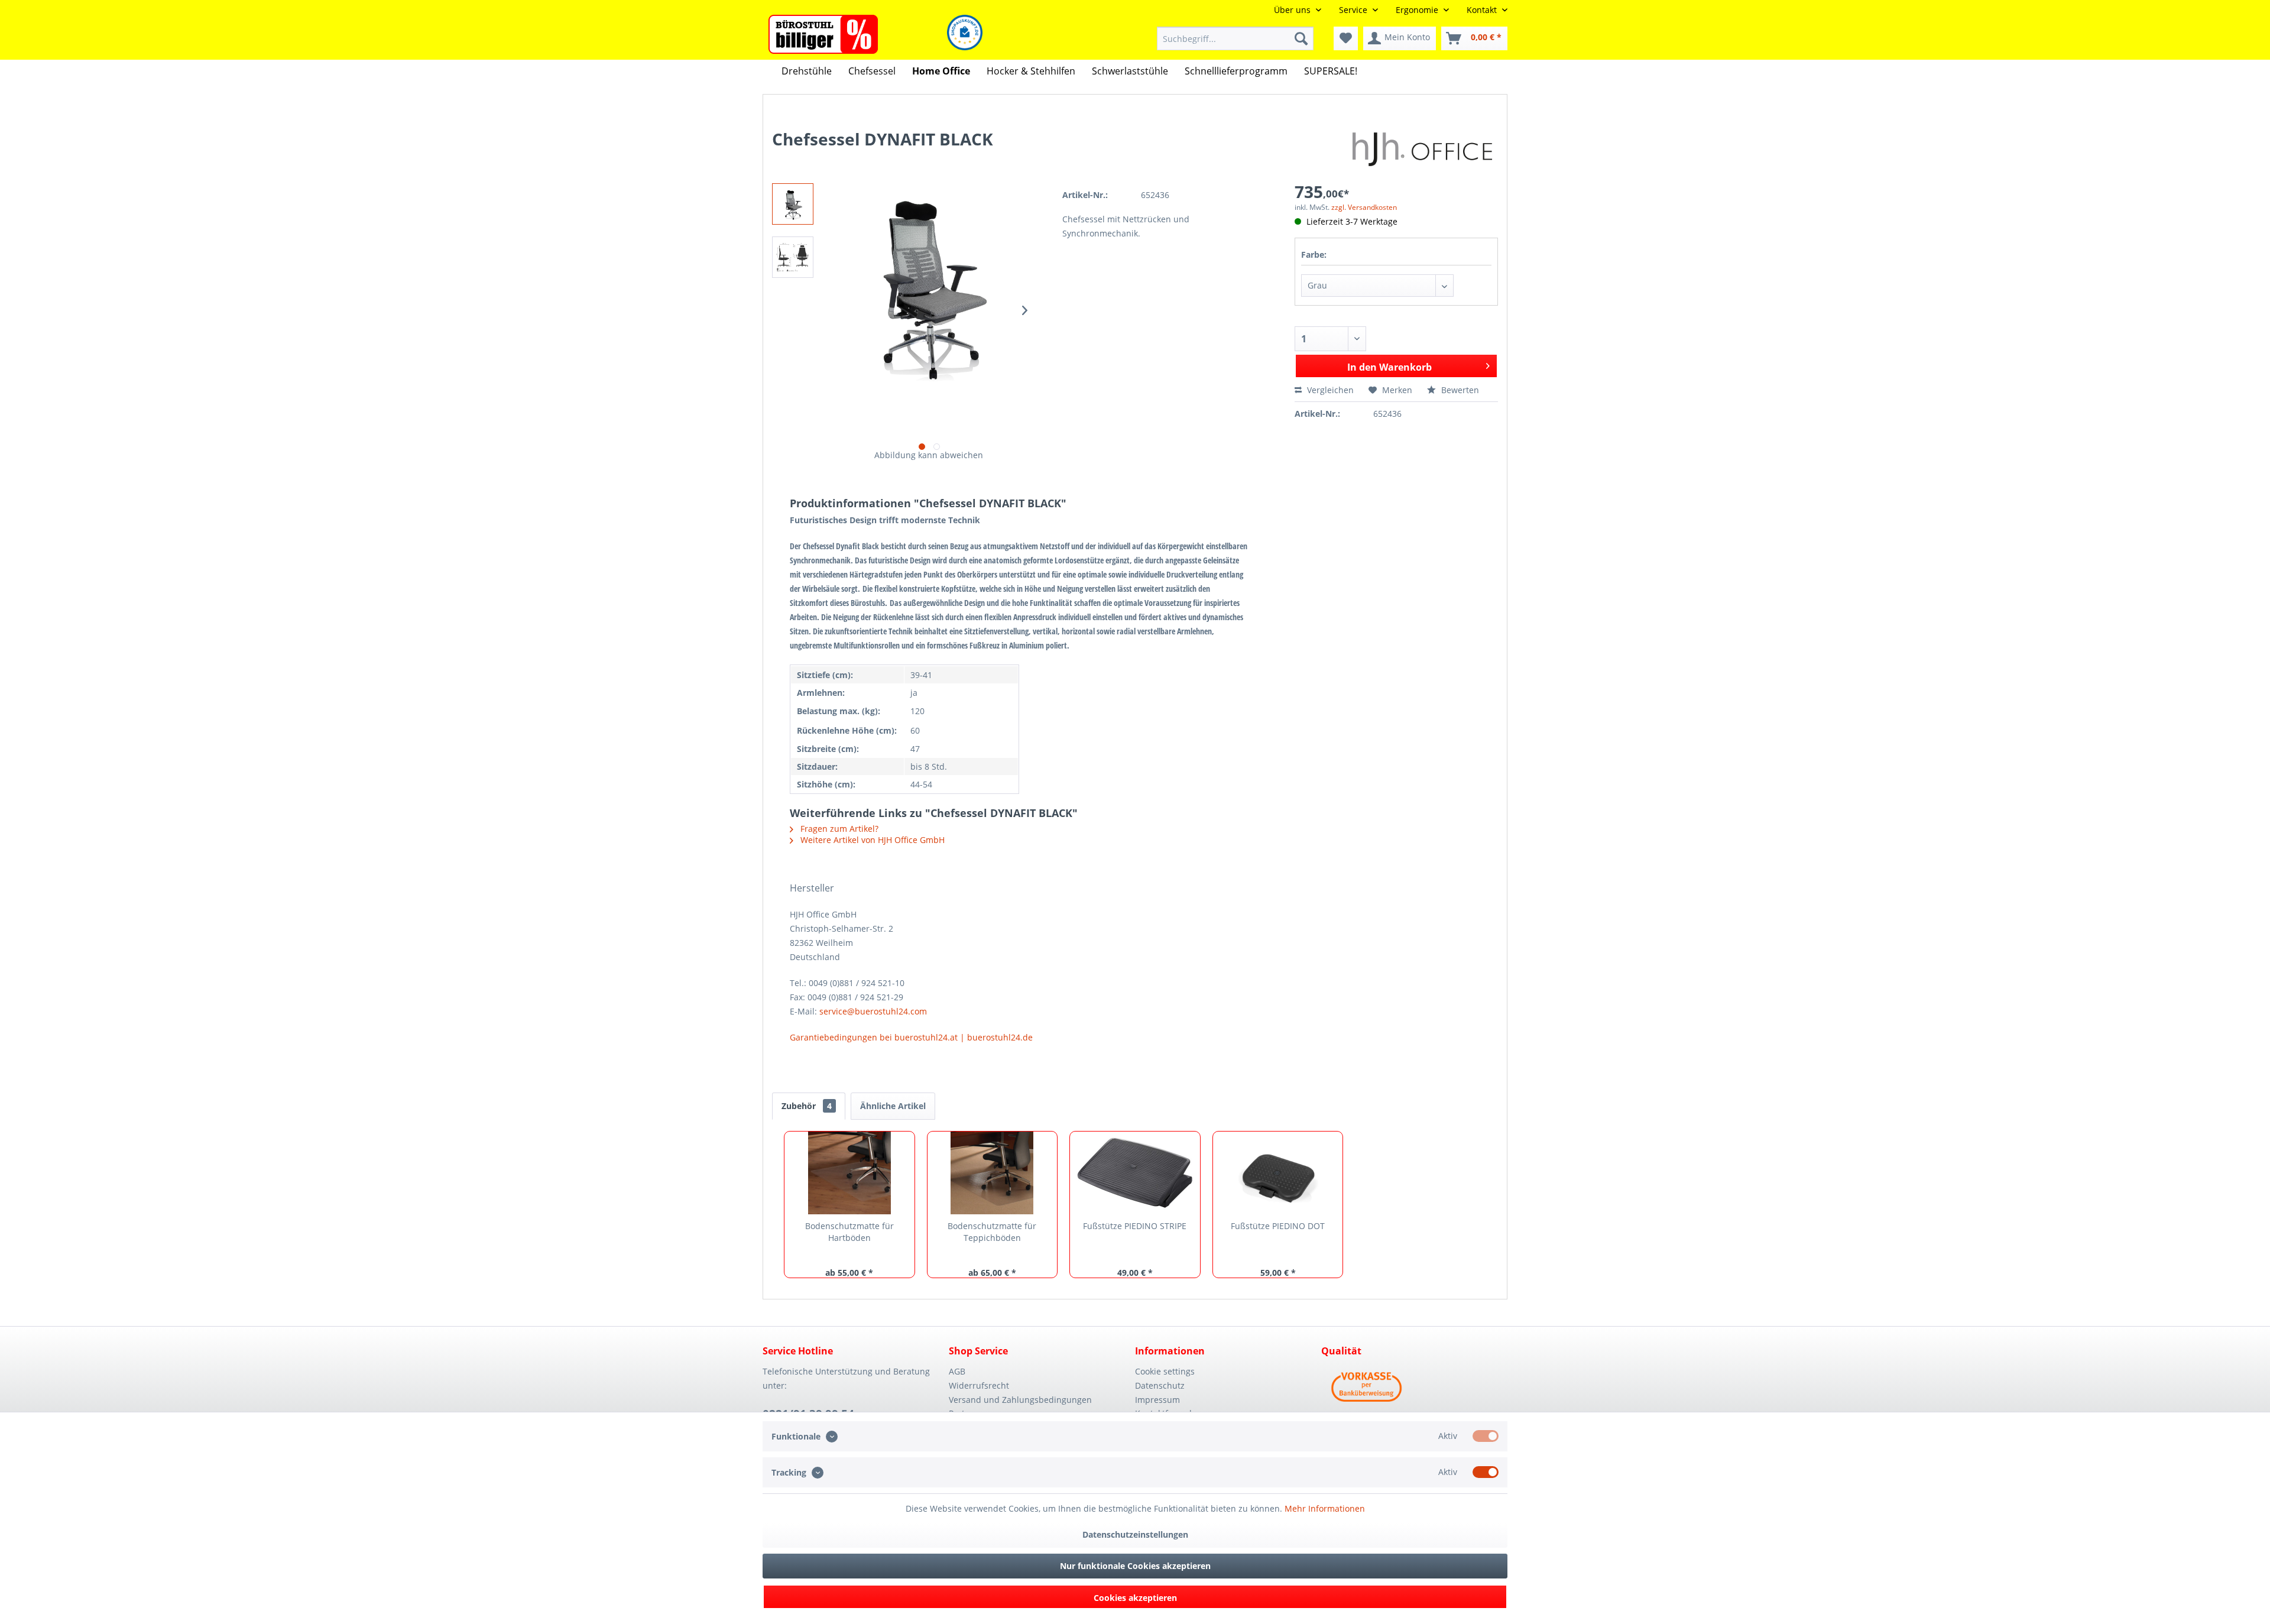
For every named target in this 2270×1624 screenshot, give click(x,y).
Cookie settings (1165, 1371)
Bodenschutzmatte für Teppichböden (992, 1232)
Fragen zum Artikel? (838, 829)
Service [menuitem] (1354, 10)
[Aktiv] (1486, 1436)
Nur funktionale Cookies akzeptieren (1135, 1566)
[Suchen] (1301, 38)
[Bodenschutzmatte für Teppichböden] (993, 1173)
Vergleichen (1329, 390)
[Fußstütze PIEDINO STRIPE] (1135, 1173)
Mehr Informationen (1325, 1508)
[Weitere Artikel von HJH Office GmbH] (1425, 151)
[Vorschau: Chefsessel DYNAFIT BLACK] (793, 204)
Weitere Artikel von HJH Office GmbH (871, 840)
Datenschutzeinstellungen (1135, 1534)
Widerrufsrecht (979, 1385)
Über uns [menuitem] (1293, 10)
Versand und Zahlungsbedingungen (1020, 1400)
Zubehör (807, 1106)
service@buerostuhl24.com (873, 1011)
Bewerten (1459, 390)
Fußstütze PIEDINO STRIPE (1135, 1226)
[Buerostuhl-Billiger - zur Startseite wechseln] (823, 34)
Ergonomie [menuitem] (1418, 10)
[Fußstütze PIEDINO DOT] (1278, 1173)
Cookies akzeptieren (1135, 1598)
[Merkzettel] (1346, 38)
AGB (957, 1371)
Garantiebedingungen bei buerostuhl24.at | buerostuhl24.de (911, 1037)
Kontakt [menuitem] (1483, 10)
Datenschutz (1160, 1385)
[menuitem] (1235, 38)
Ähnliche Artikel (893, 1106)
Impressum (1157, 1400)
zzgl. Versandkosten (1364, 207)
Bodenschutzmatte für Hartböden (849, 1232)
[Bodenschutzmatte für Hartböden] (849, 1173)
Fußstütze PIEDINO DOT (1278, 1226)
